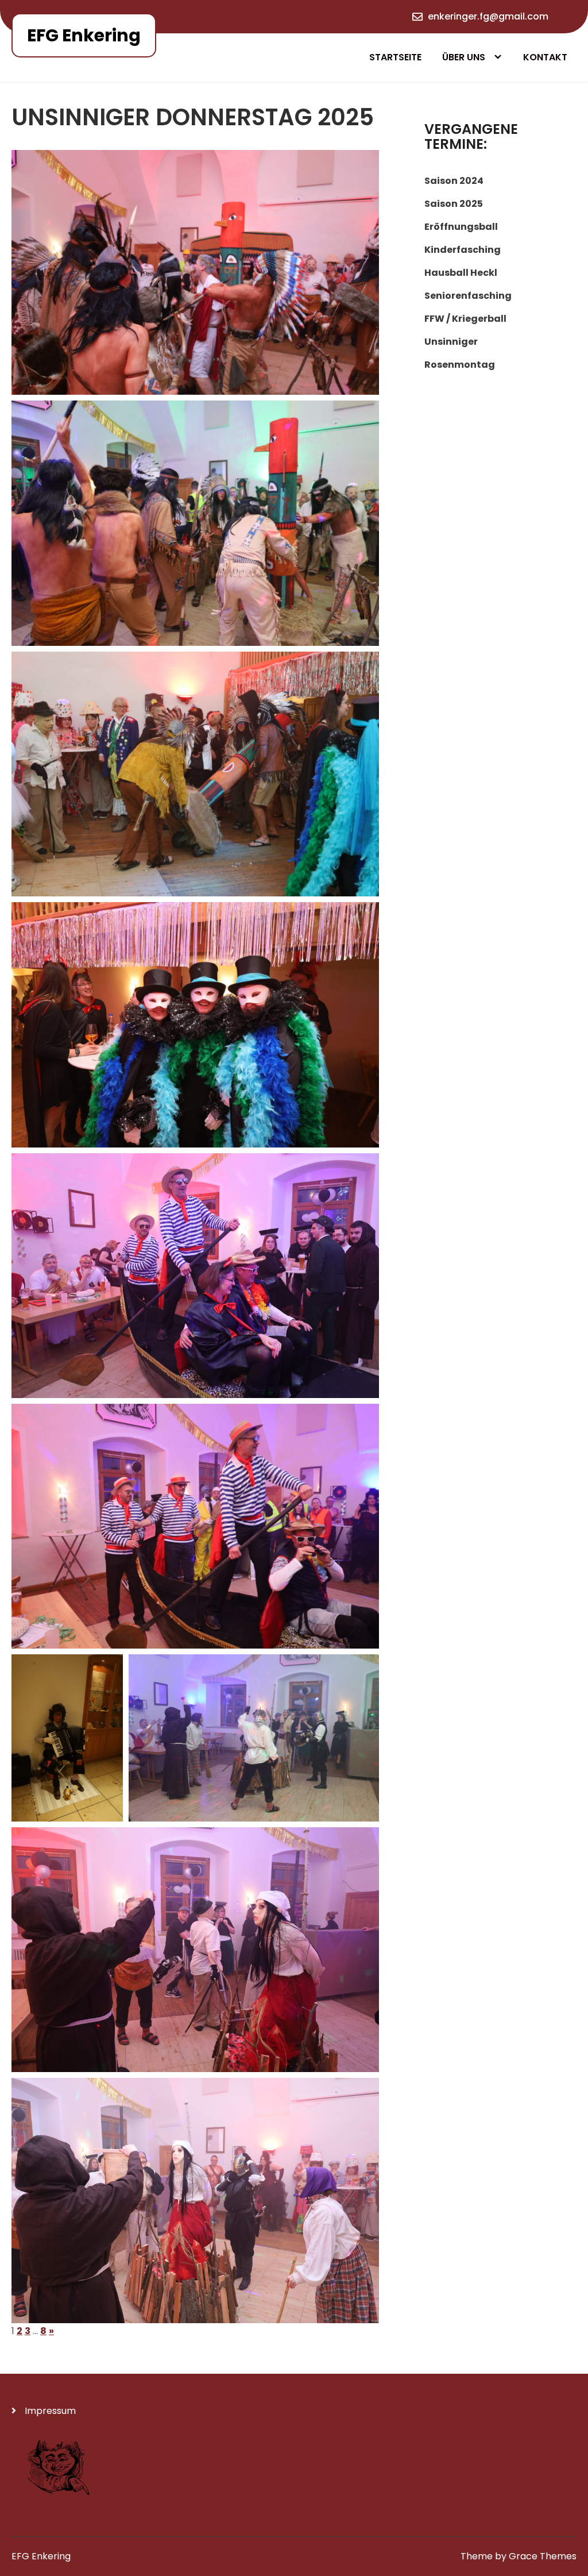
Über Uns (464, 57)
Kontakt (545, 57)
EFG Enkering (84, 35)
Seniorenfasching (468, 296)
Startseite (395, 57)
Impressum (50, 2411)
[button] (195, 272)
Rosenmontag (460, 365)
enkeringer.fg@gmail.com (488, 16)
